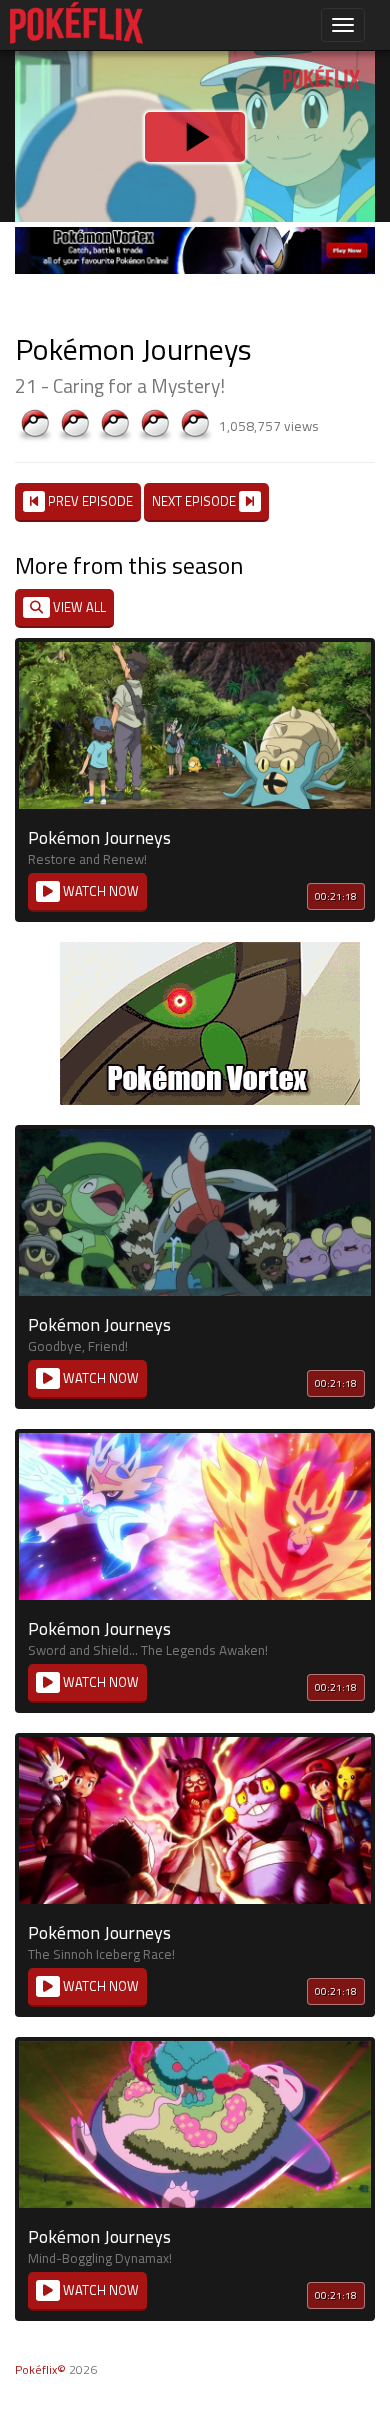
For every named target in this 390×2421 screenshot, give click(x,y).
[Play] (195, 1211)
